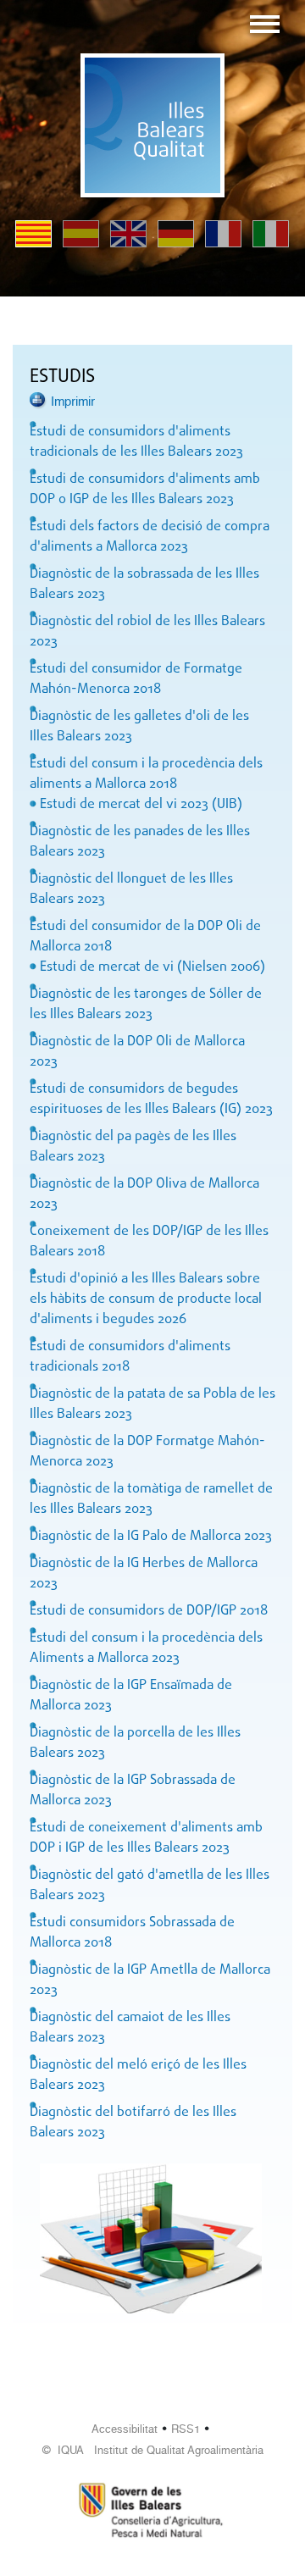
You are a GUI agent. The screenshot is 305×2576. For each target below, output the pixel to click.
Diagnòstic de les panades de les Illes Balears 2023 (140, 842)
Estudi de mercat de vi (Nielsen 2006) (152, 967)
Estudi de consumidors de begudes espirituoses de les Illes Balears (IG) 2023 (151, 1100)
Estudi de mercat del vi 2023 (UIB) (141, 805)
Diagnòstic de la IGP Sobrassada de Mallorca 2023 (133, 1791)
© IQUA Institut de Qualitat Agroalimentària (153, 2450)
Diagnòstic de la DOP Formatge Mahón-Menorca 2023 (147, 1452)
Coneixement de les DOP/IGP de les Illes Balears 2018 (149, 1242)
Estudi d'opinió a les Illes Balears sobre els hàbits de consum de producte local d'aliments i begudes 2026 (146, 1299)
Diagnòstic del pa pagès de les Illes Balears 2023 (133, 1147)
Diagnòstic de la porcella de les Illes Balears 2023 (135, 1743)
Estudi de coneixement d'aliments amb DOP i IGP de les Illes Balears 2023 (146, 1838)
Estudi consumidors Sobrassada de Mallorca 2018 (132, 1933)
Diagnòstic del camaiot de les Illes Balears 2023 (130, 2028)
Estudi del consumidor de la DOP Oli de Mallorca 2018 (145, 937)
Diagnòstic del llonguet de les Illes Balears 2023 (131, 889)
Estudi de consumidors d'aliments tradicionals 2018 (130, 1357)
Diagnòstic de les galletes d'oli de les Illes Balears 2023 (139, 727)
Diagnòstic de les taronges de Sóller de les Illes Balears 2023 (146, 1005)
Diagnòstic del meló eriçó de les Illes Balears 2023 (138, 2075)
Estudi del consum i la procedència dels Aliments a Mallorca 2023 (146, 1648)
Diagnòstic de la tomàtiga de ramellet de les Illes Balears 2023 (151, 1499)
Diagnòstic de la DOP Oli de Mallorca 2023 (137, 1052)
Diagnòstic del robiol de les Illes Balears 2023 (147, 632)
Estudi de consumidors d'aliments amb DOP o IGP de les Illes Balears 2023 (145, 490)
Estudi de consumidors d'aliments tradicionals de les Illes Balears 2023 (136, 442)
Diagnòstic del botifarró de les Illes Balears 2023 (133, 2123)
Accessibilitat (125, 2429)
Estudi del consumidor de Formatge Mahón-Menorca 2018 (136, 679)
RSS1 (186, 2429)
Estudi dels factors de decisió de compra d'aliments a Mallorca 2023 (150, 537)
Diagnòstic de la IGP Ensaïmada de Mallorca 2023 (131, 1696)
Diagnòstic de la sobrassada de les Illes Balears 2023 (144, 584)
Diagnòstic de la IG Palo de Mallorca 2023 (151, 1537)
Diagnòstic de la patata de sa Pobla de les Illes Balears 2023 (152, 1404)
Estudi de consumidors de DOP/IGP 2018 (149, 1611)
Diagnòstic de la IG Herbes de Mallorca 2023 (144, 1574)
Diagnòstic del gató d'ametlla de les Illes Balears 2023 (150, 1886)
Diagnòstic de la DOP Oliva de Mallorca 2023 (144, 1194)
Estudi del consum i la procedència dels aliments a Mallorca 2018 (146, 774)
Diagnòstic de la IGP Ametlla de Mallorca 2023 (150, 1980)
